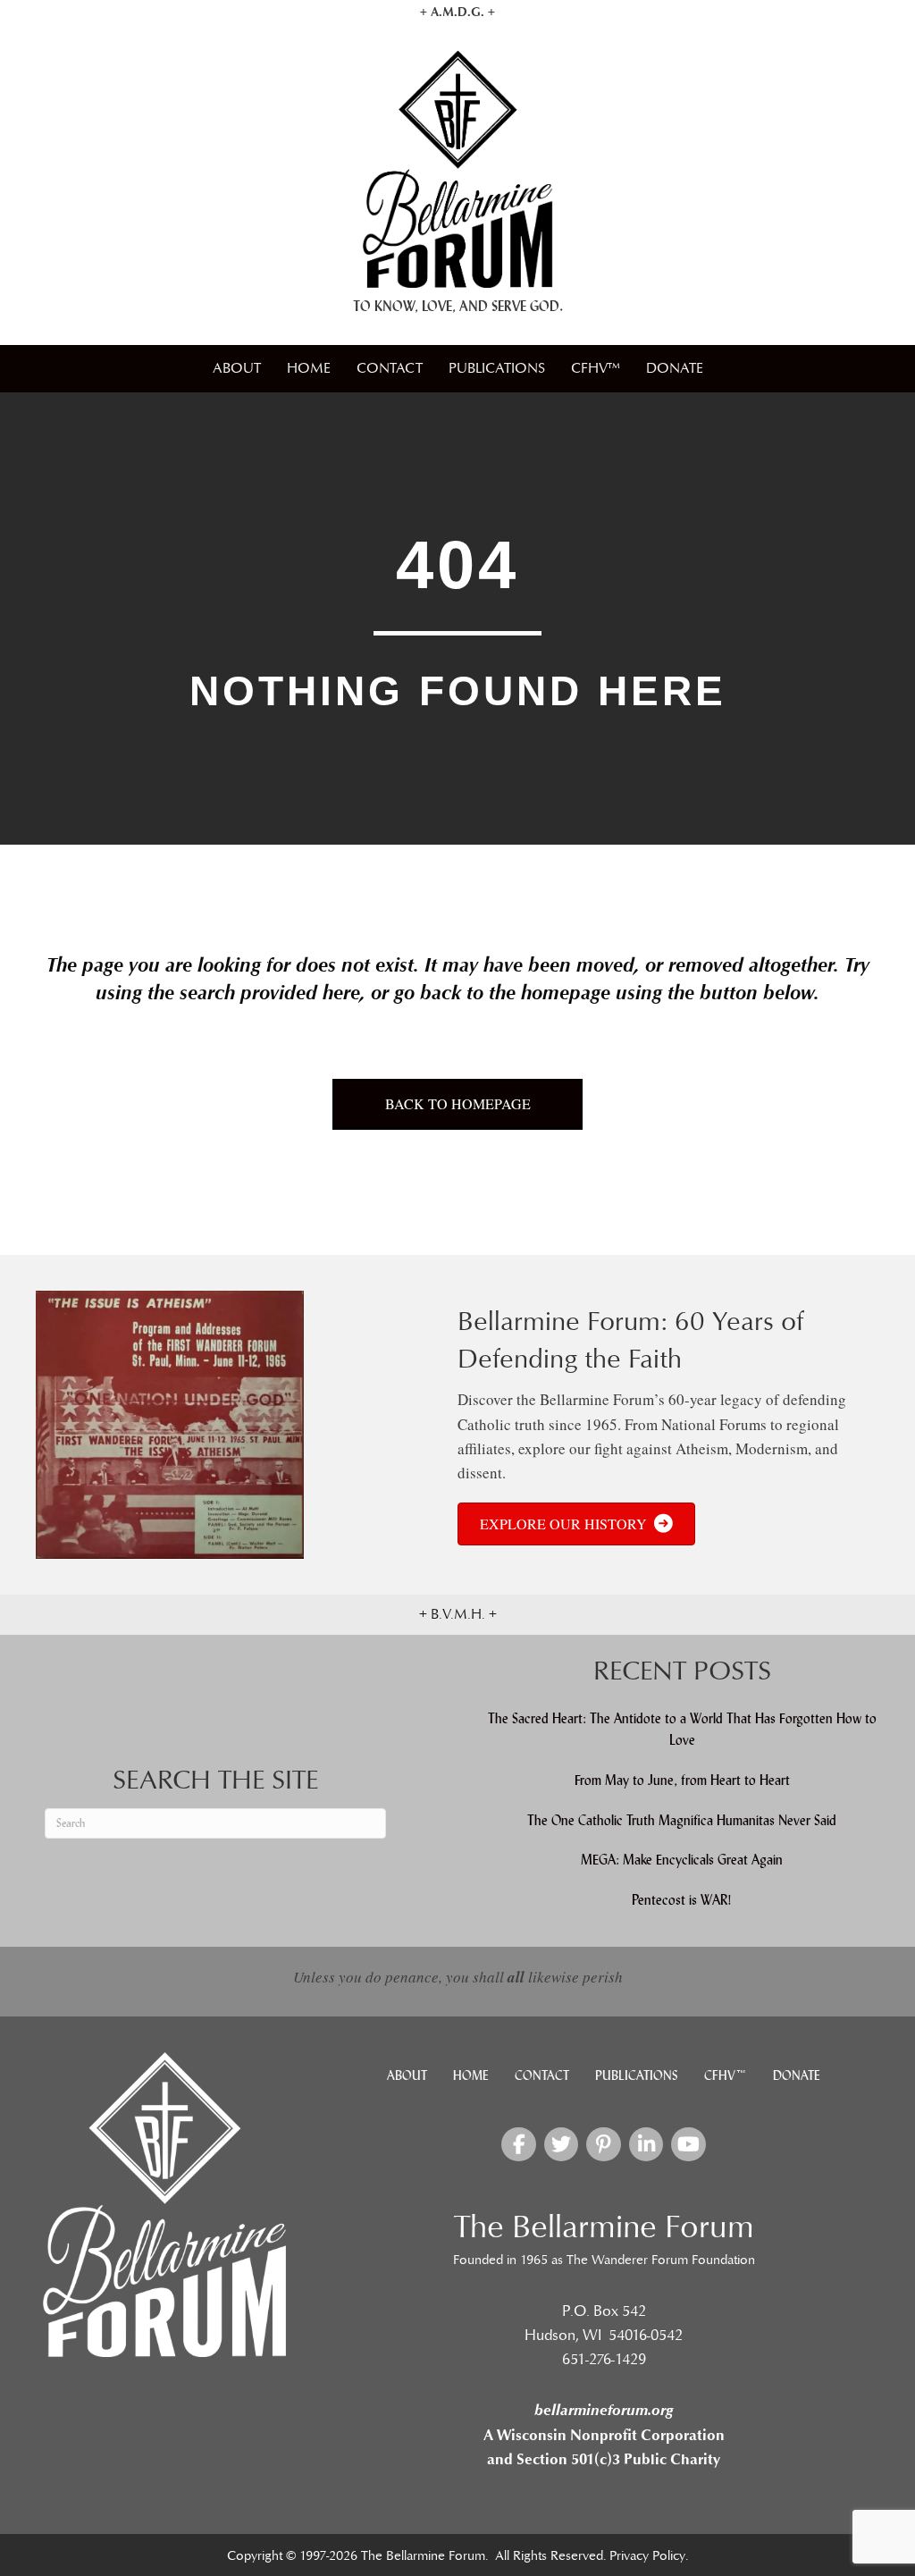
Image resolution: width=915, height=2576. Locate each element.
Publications (497, 368)
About (237, 368)
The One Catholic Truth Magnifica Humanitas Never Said (682, 1820)
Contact (390, 368)
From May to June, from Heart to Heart (682, 1780)
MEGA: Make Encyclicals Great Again (682, 1860)
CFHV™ (596, 368)
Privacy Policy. (649, 2556)
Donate (675, 368)
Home (309, 368)
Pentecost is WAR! (682, 1900)
